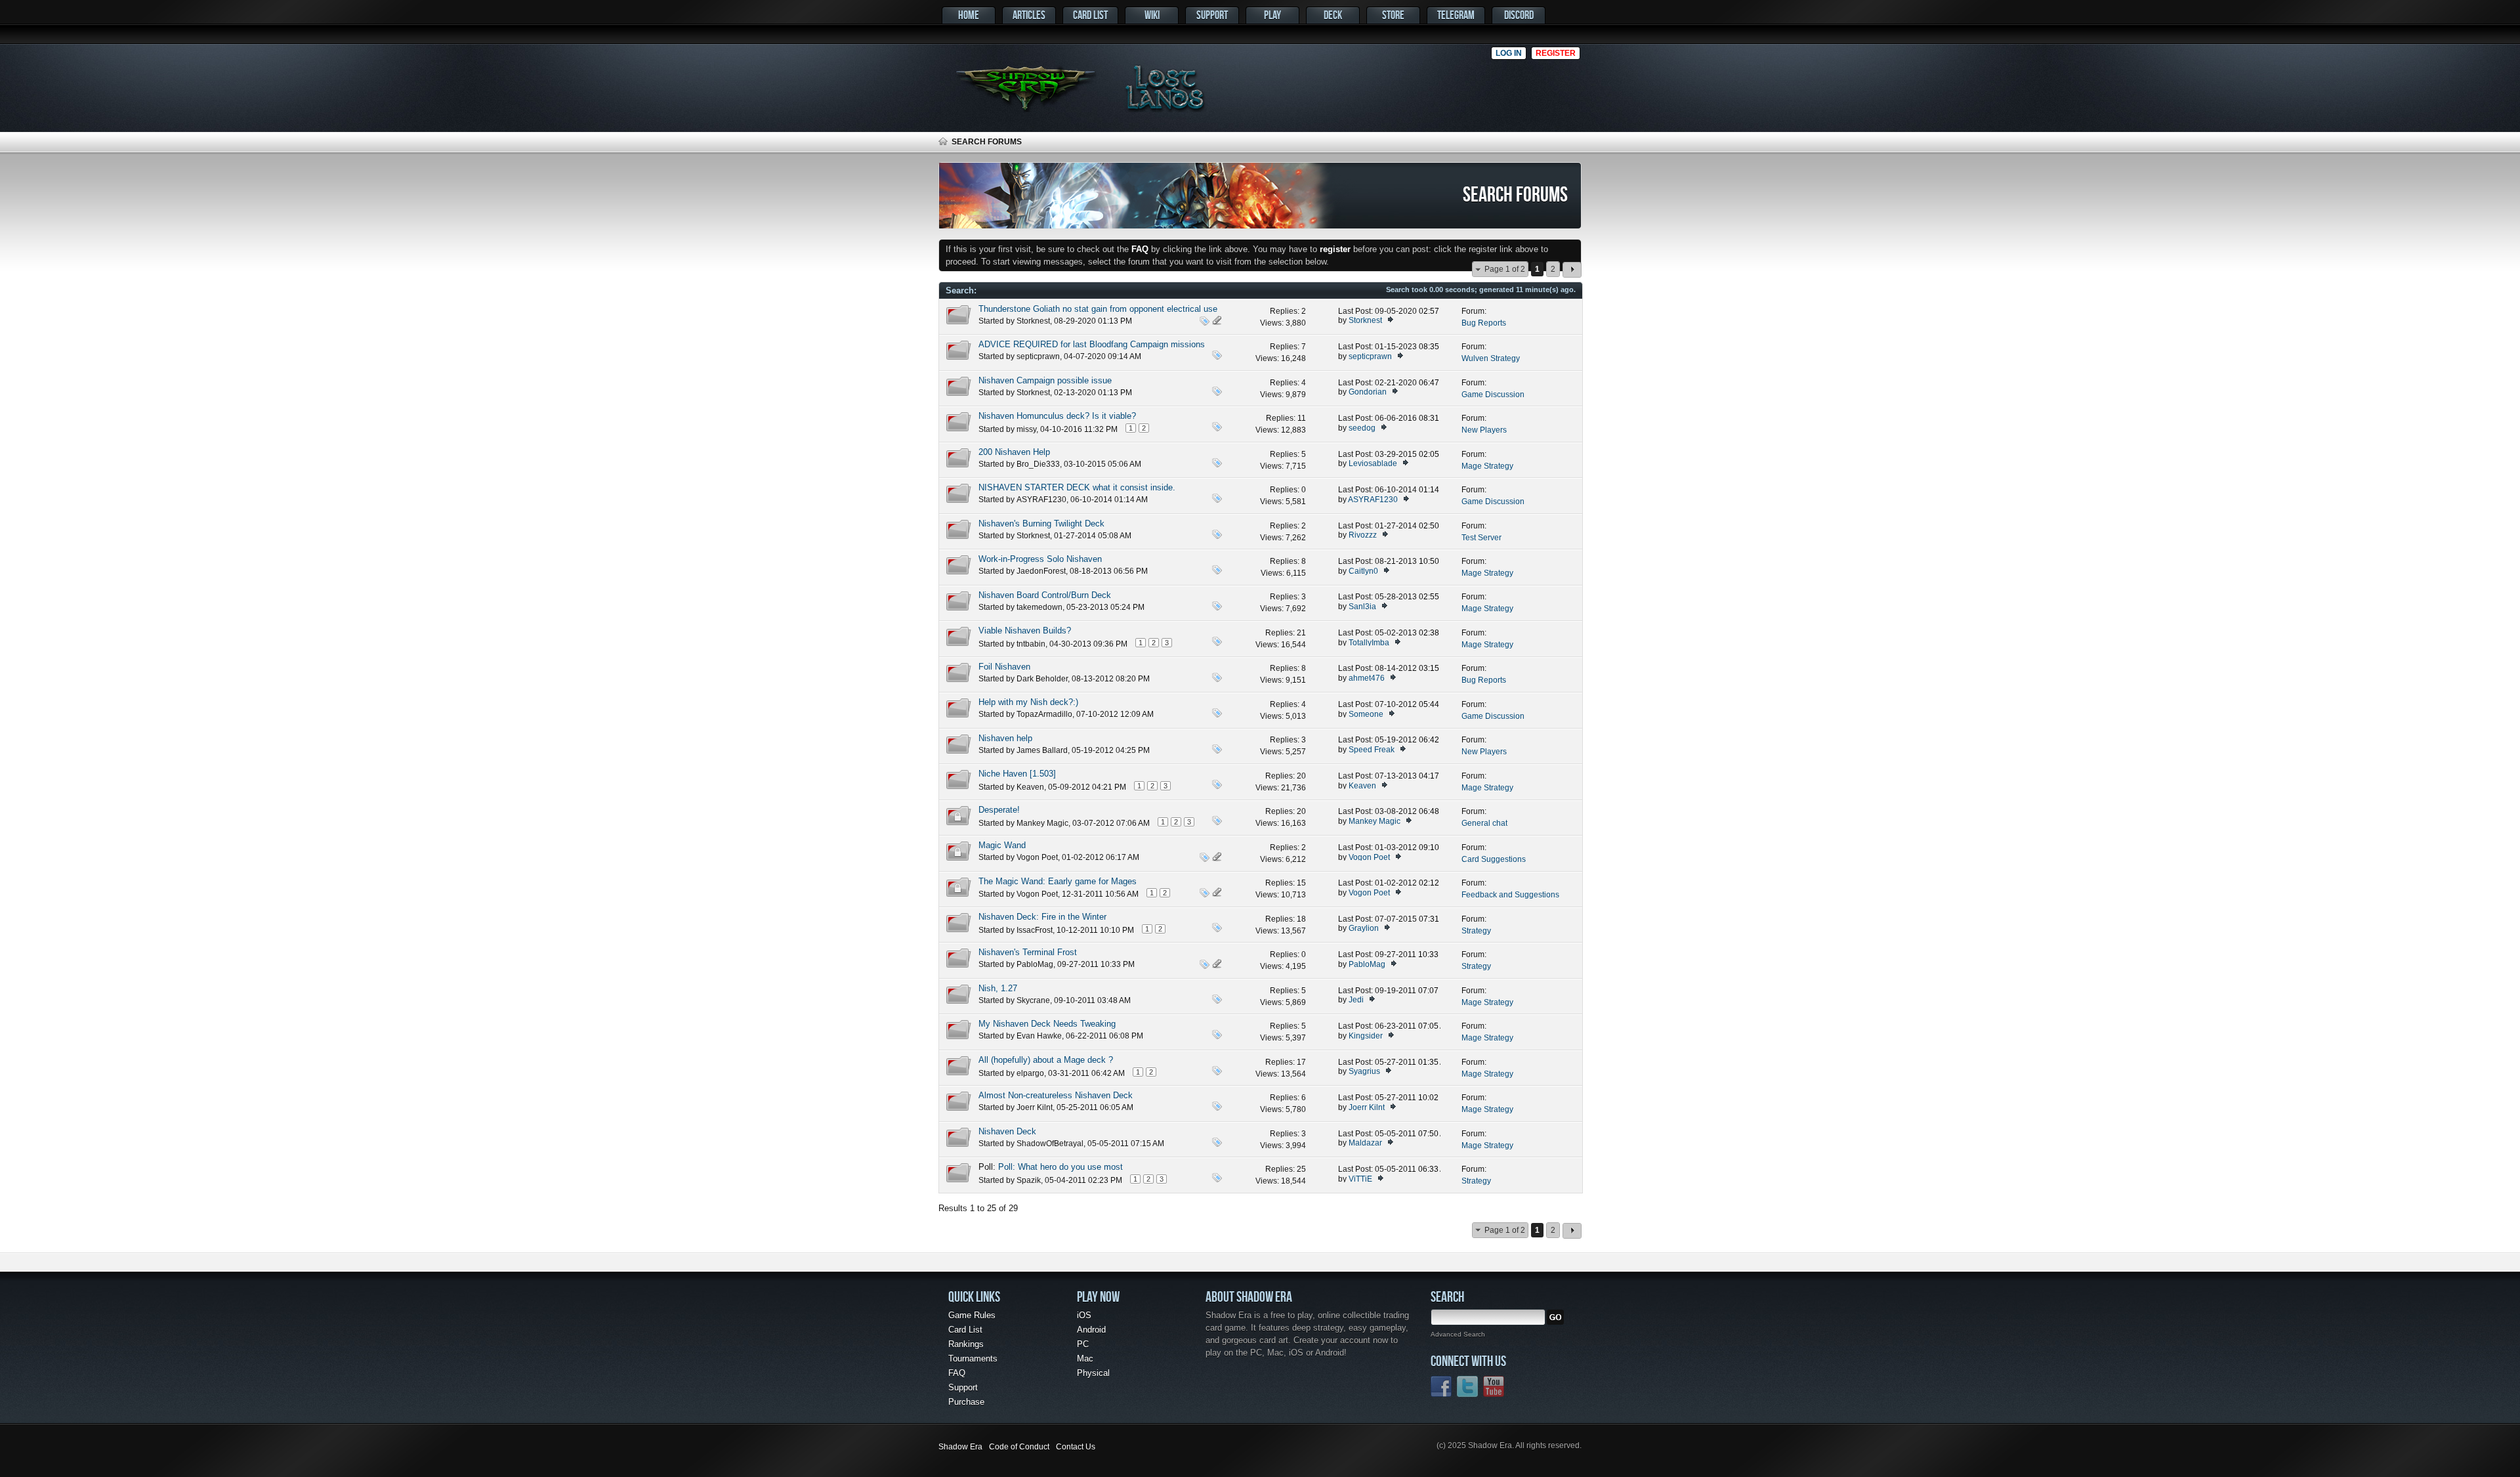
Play (1272, 15)
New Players (1484, 430)
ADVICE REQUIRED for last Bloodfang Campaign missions (1092, 344)
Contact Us (1076, 1447)
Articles (1029, 15)
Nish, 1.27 (998, 988)
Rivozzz (1363, 535)
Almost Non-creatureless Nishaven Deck (1056, 1095)
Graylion (1364, 928)
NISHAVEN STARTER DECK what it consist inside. (1077, 487)
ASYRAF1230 (1041, 500)
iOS (1084, 1315)
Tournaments (973, 1359)
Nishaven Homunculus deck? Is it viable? (1057, 416)
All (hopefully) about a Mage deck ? (1046, 1060)
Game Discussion (1493, 395)
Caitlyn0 (1363, 571)
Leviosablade (1373, 463)
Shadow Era (960, 1447)
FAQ (957, 1373)
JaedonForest (1041, 571)
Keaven (1030, 787)
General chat (1484, 823)
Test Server (1481, 538)
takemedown (1039, 607)
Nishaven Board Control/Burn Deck (1045, 595)
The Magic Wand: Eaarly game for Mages (1058, 881)
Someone (1366, 714)
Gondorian (1368, 392)
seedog (1362, 428)
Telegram (1456, 15)
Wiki (1152, 15)
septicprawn (1038, 356)
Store (1393, 15)
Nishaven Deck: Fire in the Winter (1042, 917)
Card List (1090, 15)
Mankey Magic (1042, 823)
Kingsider (1366, 1036)
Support (1212, 15)
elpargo (1030, 1073)
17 (1301, 1062)
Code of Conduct (1019, 1447)
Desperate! (999, 810)
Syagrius (1364, 1071)
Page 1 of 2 (1505, 269)
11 (1302, 418)
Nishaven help (1005, 738)
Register (1556, 53)
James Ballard (1042, 750)
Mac (1085, 1359)
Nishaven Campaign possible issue (1045, 380)
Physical (1093, 1373)
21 (1301, 633)
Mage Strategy (1487, 466)
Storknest (1033, 321)
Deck (1333, 15)
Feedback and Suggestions (1510, 895)
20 (1301, 776)
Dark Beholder (1042, 679)
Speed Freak (1372, 750)
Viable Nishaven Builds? (1025, 631)
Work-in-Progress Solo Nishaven (1040, 559)
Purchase (966, 1402)
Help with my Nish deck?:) (1028, 702)
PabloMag (1035, 964)
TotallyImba (1369, 643)
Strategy (1476, 931)
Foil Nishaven (1004, 667)
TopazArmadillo (1044, 714)
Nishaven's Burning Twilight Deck (1041, 524)
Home (969, 15)
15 (1301, 883)
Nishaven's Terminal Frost (1028, 952)
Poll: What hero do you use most (1060, 1167)
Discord (1519, 15)
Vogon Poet (1037, 857)
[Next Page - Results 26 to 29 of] (1572, 270)
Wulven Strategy (1491, 358)
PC (1083, 1344)
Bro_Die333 (1038, 464)
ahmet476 (1367, 678)
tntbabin (1031, 644)
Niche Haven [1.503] (1017, 774)
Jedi (1356, 1000)
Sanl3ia (1362, 607)
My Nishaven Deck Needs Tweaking (1047, 1024)
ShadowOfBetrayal (1050, 1144)
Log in (1509, 53)
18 (1301, 919)
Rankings (966, 1344)
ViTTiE (1360, 1179)
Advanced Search (1458, 1334)
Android (1091, 1330)
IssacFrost (1035, 930)
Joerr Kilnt (1035, 1107)
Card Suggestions (1494, 859)
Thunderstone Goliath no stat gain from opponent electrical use (1098, 309)
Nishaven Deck (1007, 1131)
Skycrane (1033, 1000)
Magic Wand (1002, 845)
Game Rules (972, 1315)
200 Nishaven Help (1014, 452)
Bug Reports (1484, 323)
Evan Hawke (1039, 1036)
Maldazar (1365, 1143)
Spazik (1029, 1180)
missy (1026, 429)
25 (1301, 1169)
